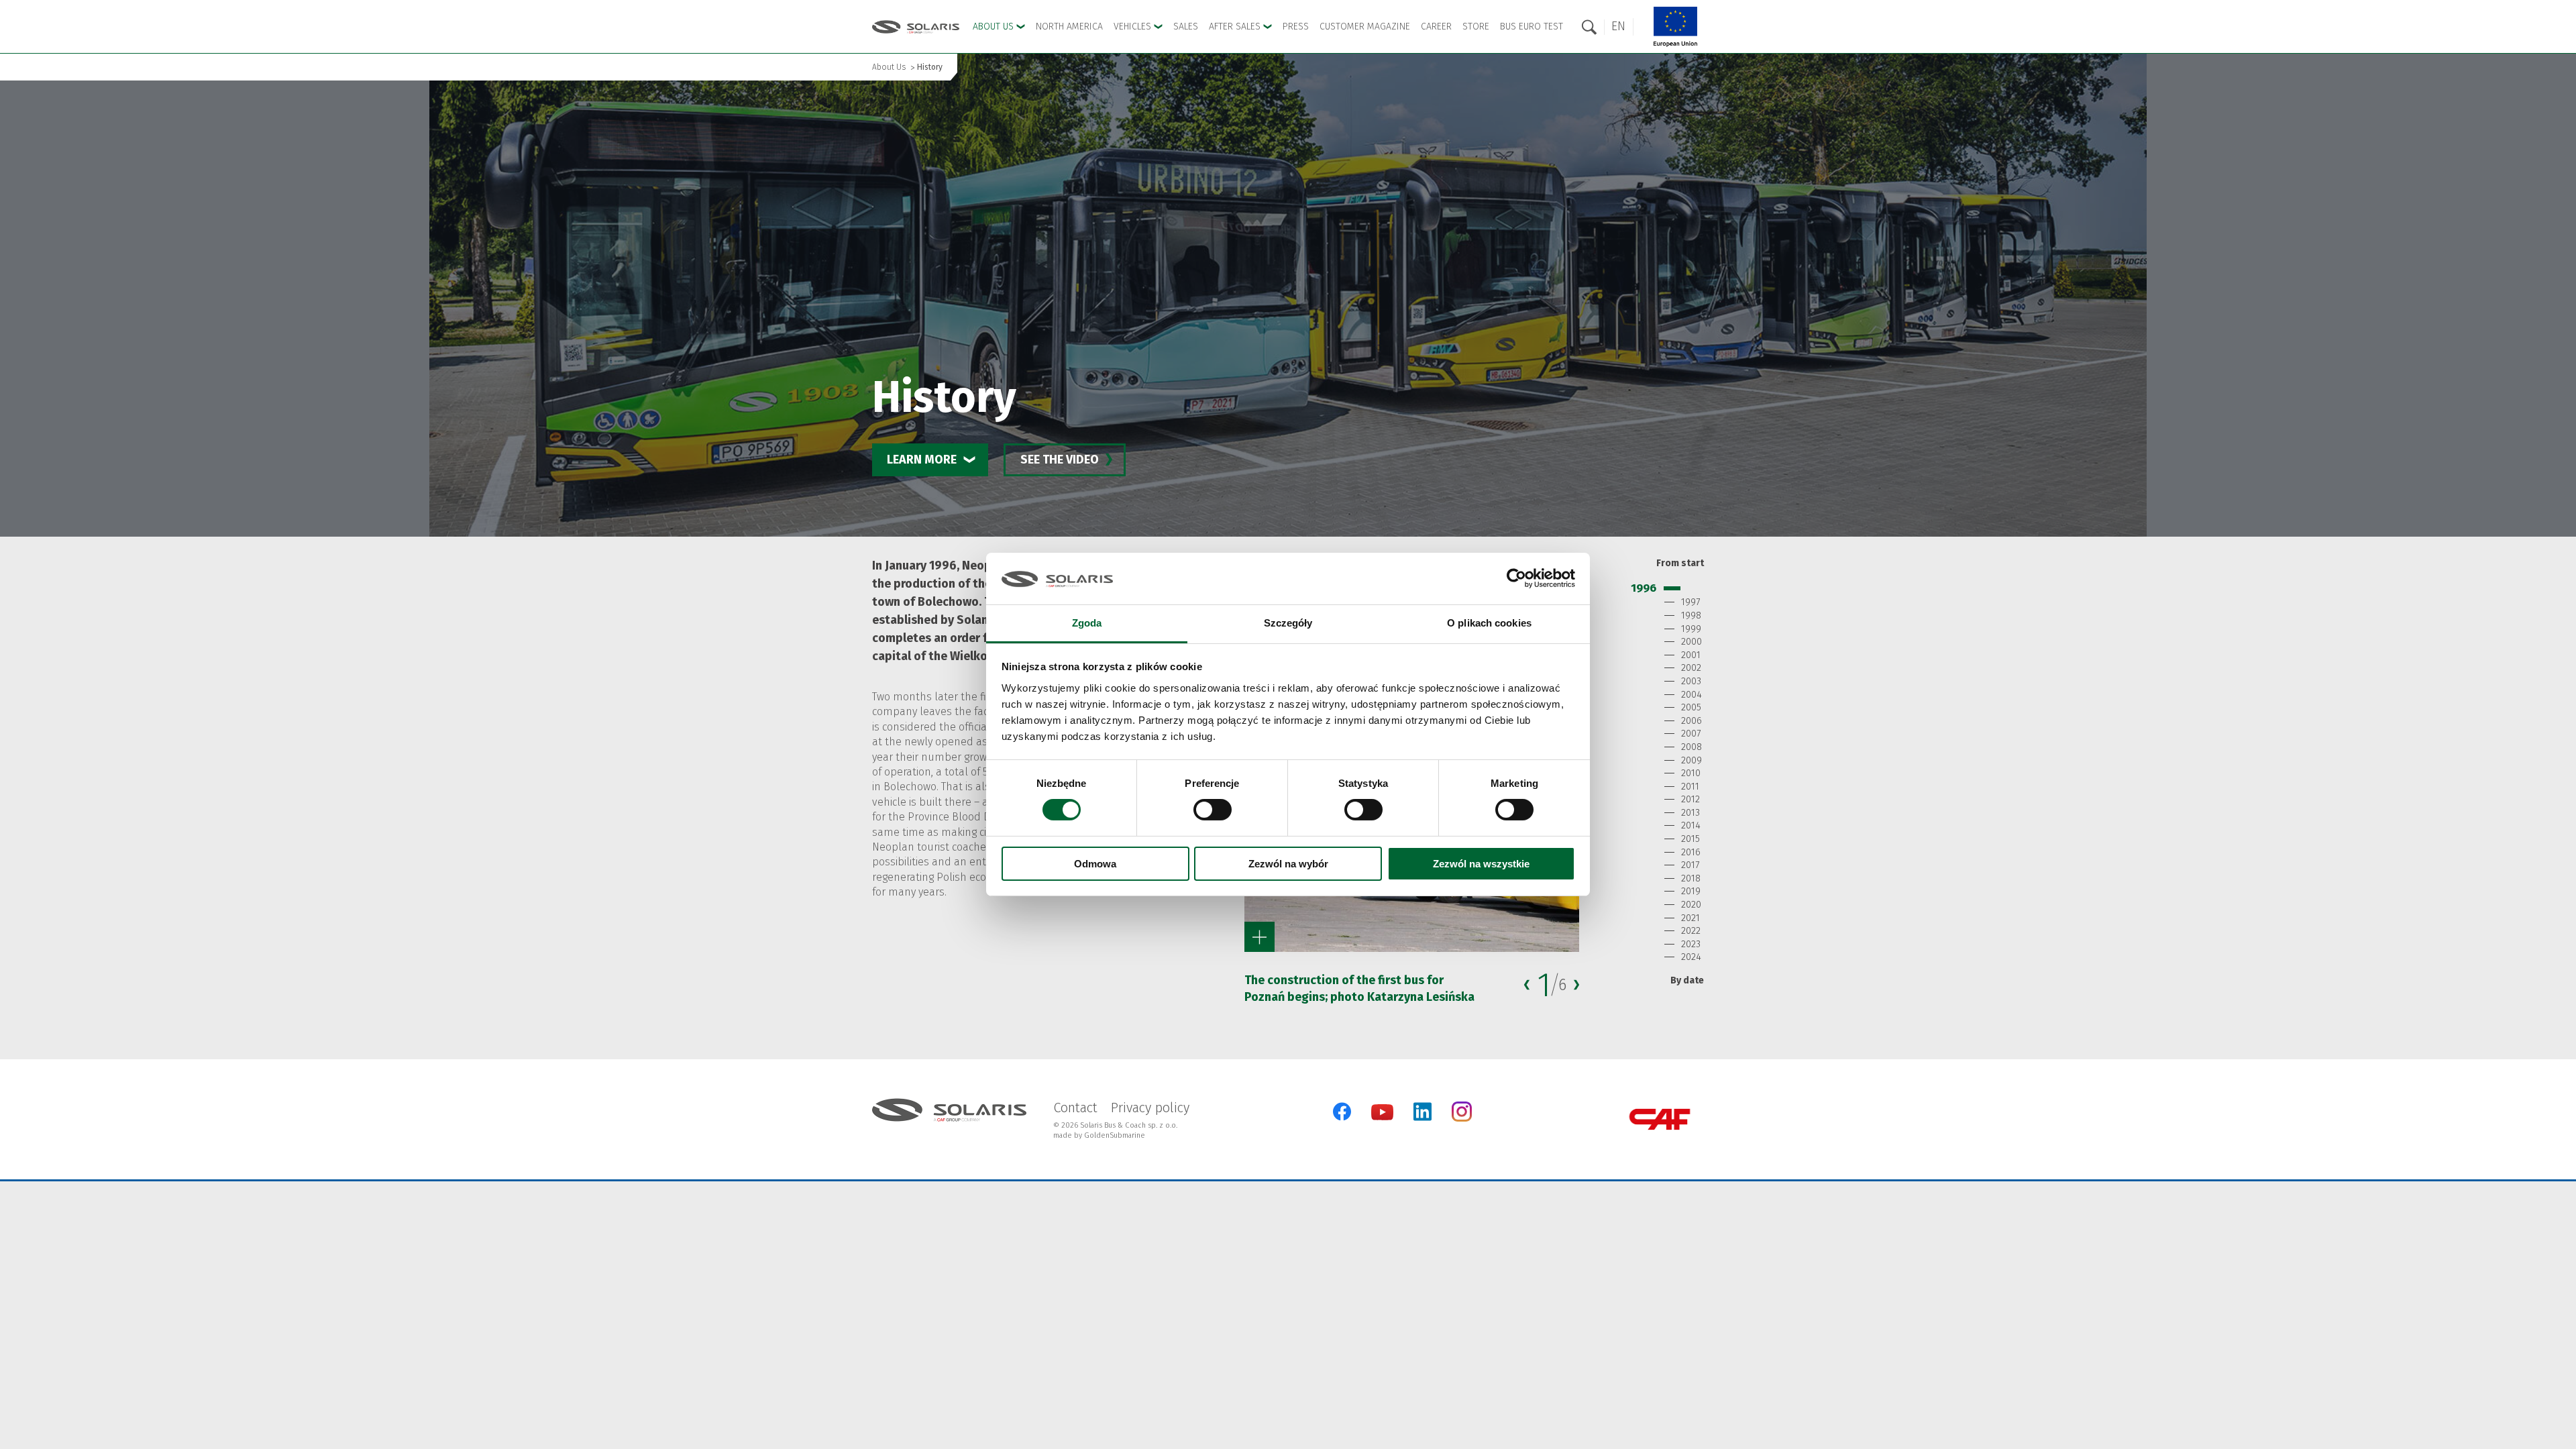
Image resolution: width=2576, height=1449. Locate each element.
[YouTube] (1382, 1117)
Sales (1186, 26)
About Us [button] (995, 26)
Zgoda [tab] (1087, 623)
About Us (889, 67)
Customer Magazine (1365, 26)
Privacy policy (1150, 1108)
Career (1436, 26)
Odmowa (1095, 864)
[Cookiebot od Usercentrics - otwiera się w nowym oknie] (1516, 578)
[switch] (1213, 810)
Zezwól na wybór (1288, 864)
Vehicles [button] (1134, 26)
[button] (1618, 26)
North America (1069, 26)
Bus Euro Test (1532, 26)
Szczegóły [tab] (1288, 623)
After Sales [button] (1236, 26)
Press (1296, 26)
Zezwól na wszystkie (1481, 864)
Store (1476, 26)
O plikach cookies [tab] (1489, 623)
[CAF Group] (1660, 1119)
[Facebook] (1342, 1112)
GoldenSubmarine (1115, 1135)
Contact (1075, 1108)
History (930, 67)
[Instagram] (1462, 1119)
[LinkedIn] (1423, 1112)
